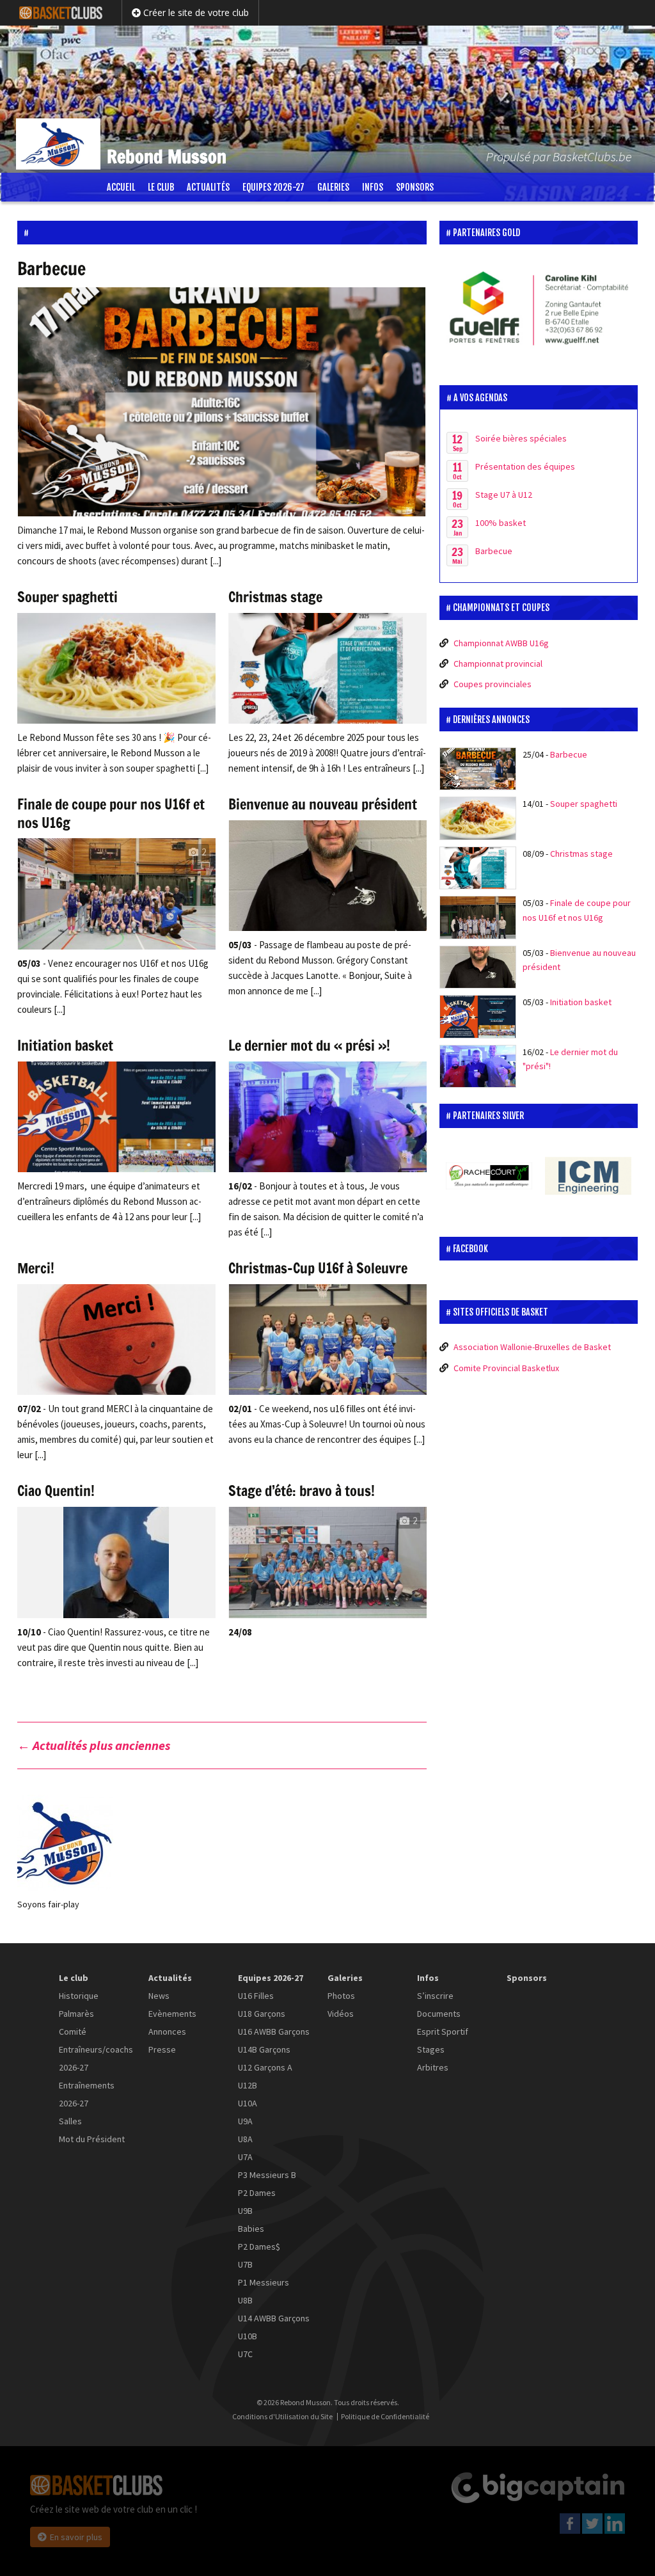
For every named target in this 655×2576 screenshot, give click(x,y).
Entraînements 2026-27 (87, 2094)
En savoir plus (76, 2537)
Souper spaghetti (67, 597)
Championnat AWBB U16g (501, 643)
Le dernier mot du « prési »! (309, 1045)
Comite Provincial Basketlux (506, 1368)
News (159, 1996)
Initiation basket (65, 1045)
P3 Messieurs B (267, 2175)
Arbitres (433, 2067)
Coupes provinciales (493, 684)
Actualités (208, 187)
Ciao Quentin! (56, 1491)
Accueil (121, 187)
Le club (161, 187)
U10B (248, 2336)
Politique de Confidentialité (385, 2417)
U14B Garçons (264, 2049)
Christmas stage (275, 597)
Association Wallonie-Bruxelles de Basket (532, 1347)
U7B (245, 2264)
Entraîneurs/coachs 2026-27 (96, 2058)
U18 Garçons (262, 2014)
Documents (439, 2014)
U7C (245, 2354)
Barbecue (51, 268)
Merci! (36, 1268)
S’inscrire (435, 1996)
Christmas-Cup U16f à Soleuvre (318, 1268)
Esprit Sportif (443, 2031)
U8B (245, 2300)
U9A (245, 2121)
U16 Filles (256, 1996)
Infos (373, 187)
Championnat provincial (498, 664)
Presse (162, 2049)
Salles (70, 2121)
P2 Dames (257, 2193)
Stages (431, 2049)
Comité (73, 2031)
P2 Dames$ (259, 2246)
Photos (341, 1996)
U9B (245, 2211)
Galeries (333, 187)
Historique (79, 1996)
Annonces (167, 2031)
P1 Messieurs (264, 2282)
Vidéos (341, 2014)
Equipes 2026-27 (273, 187)
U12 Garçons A (265, 2067)
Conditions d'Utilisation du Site (282, 2417)
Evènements (172, 2014)
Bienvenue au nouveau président (323, 804)
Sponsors (415, 187)
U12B (248, 2085)
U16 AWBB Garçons (274, 2031)
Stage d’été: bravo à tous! (302, 1491)
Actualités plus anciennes (94, 1745)
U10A (248, 2103)
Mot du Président (92, 2139)
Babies (251, 2229)
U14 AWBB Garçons (274, 2318)
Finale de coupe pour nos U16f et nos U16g (111, 813)
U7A (245, 2157)
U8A (245, 2139)
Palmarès (76, 2014)
